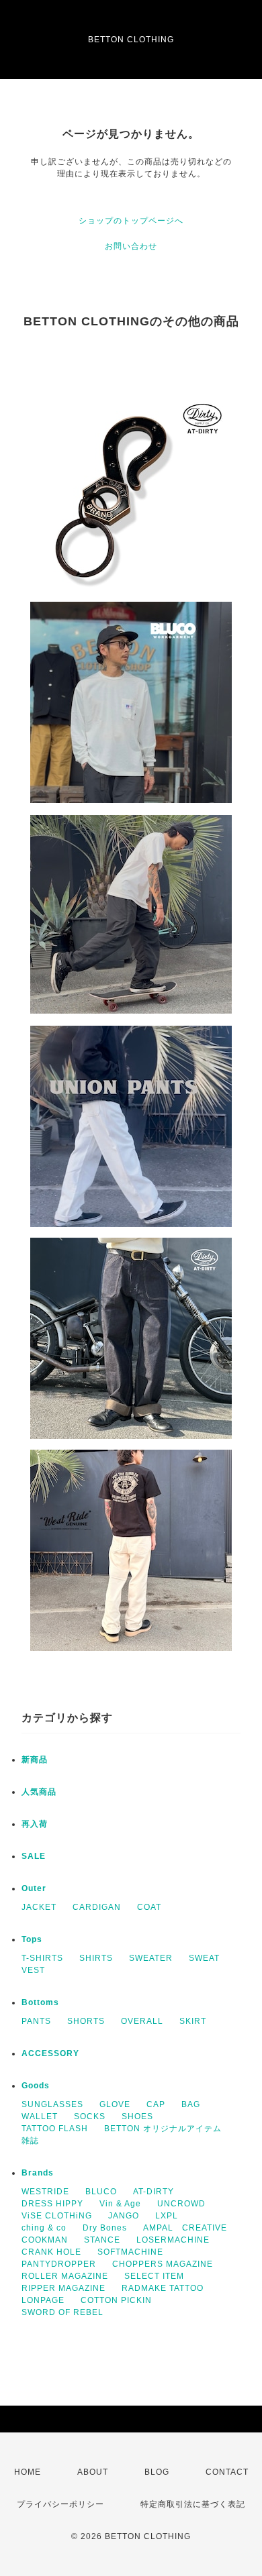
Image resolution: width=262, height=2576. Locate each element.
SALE (34, 1856)
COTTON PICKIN (116, 2300)
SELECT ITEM (154, 2276)
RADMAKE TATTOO (163, 2288)
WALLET (40, 2116)
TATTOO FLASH (55, 2129)
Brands (38, 2173)
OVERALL (142, 2021)
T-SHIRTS (42, 1958)
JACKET (39, 1907)
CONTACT (227, 2472)
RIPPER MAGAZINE (63, 2288)
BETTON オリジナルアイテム (163, 2129)
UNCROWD (181, 2204)
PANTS (36, 2021)
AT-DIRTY (154, 2192)
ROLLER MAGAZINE (65, 2276)
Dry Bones (105, 2228)
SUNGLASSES (52, 2104)
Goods (36, 2086)
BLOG (157, 2472)
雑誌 (30, 2141)
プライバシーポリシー (60, 2504)
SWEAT (204, 1958)
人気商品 (39, 1792)
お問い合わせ (131, 246)
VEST (33, 1970)
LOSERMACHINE (173, 2240)
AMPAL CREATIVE (185, 2228)
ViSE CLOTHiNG (57, 2216)
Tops (32, 1939)
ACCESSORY (50, 2053)
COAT (149, 1907)
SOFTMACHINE (130, 2252)
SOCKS (90, 2116)
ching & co (44, 2228)
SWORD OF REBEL (62, 2312)
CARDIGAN (97, 1907)
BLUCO (101, 2192)
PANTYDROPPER (59, 2264)
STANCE (102, 2240)
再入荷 (35, 1824)
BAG (191, 2104)
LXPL (167, 2216)
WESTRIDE (45, 2192)
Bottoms (40, 2002)
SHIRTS (96, 1958)
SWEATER (151, 1958)
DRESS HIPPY (52, 2204)
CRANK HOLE (51, 2252)
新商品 (35, 1760)
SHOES (137, 2116)
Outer (34, 1888)
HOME (28, 2472)
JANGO (124, 2216)
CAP (156, 2104)
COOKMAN (45, 2240)
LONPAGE (43, 2300)
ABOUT (93, 2472)
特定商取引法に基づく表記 (193, 2504)
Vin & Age (120, 2204)
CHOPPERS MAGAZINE (163, 2264)
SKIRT (193, 2021)
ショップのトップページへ (131, 221)
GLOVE (115, 2104)
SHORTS (86, 2021)
